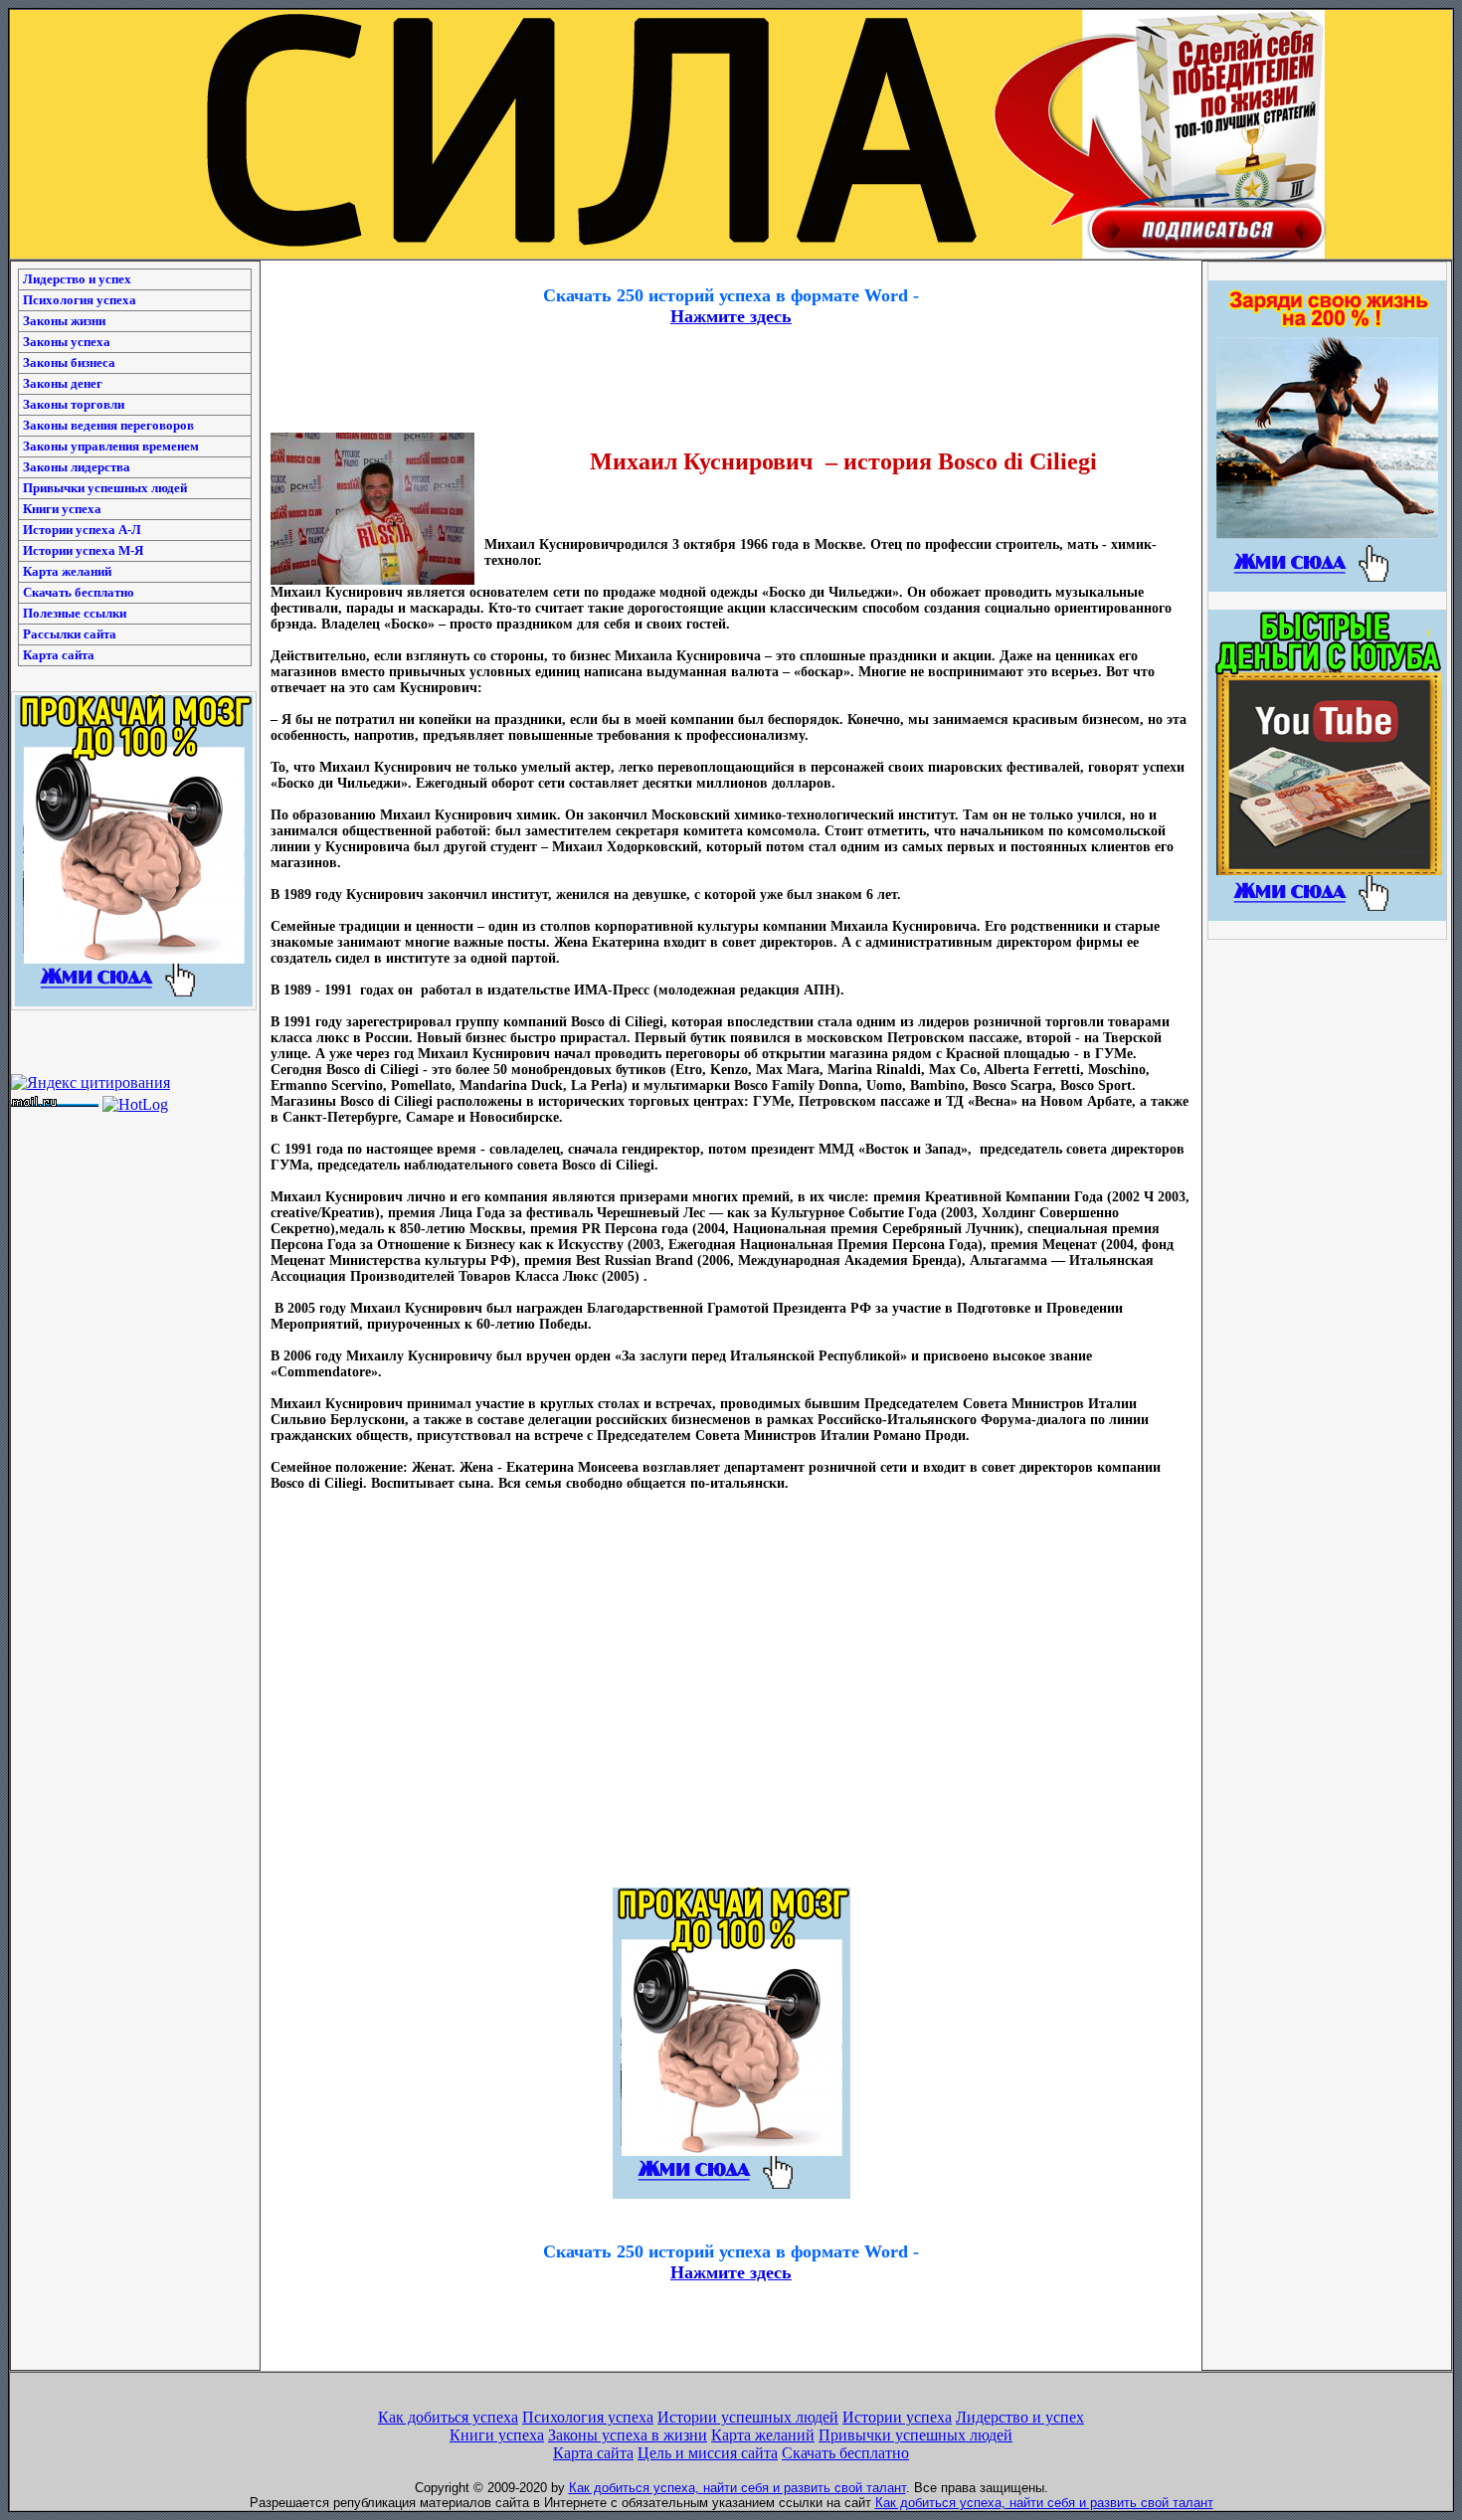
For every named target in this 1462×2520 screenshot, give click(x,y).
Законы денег (63, 383)
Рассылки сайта (70, 634)
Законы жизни (64, 321)
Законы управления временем (111, 446)
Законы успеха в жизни (628, 2435)
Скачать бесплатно (79, 592)
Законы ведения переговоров (108, 425)
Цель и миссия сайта (708, 2453)
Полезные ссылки (75, 613)
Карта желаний (67, 571)
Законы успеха (67, 342)
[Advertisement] (731, 268)
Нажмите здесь (731, 316)
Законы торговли (74, 404)
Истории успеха (897, 2417)
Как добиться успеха (448, 2417)
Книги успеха (62, 509)
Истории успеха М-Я (83, 550)
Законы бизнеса (69, 362)
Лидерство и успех (77, 279)
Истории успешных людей (748, 2417)
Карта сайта (59, 655)
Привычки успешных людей (105, 488)
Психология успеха (80, 300)
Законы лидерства (77, 467)
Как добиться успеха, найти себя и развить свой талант (737, 2488)
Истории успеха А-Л (82, 530)
